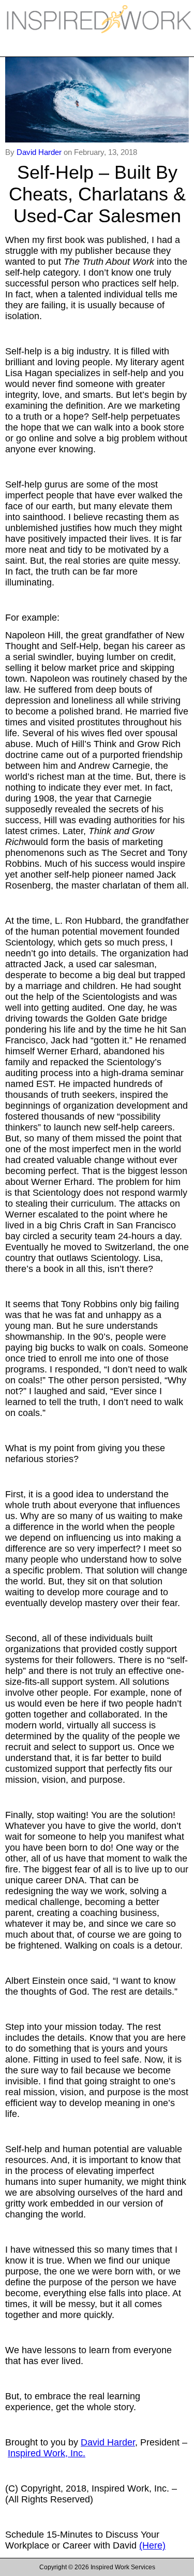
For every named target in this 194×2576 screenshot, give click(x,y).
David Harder (40, 152)
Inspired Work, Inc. (47, 2453)
